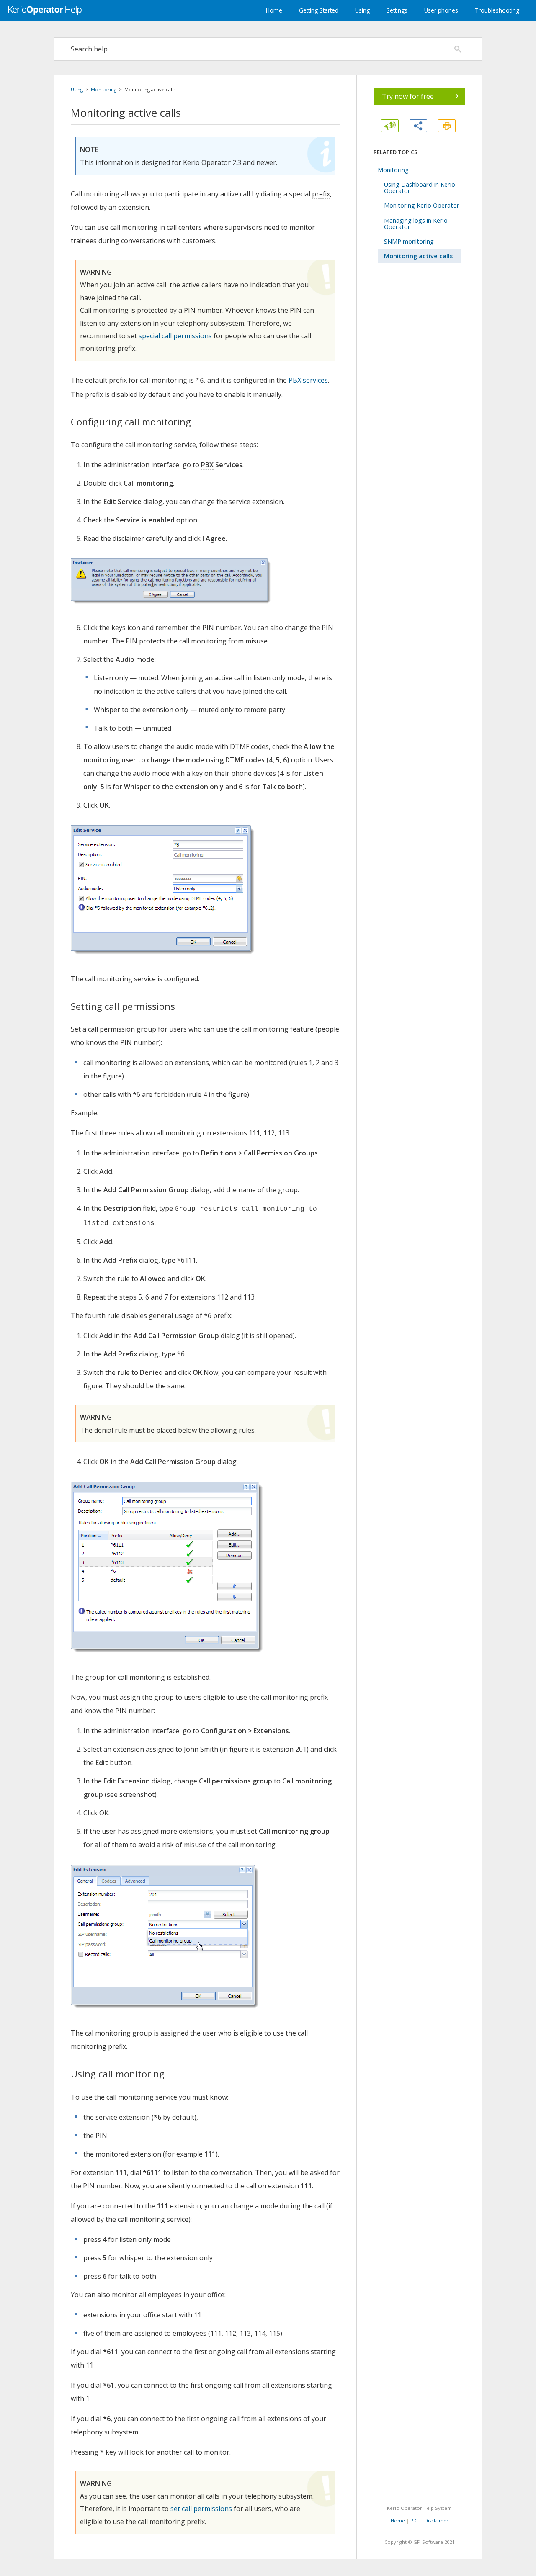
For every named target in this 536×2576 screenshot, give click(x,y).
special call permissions (175, 336)
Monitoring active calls (418, 256)
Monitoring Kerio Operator (422, 205)
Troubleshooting (497, 10)
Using (362, 10)
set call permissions (201, 2509)
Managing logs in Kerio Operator (416, 224)
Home (274, 10)
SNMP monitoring (409, 241)
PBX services (308, 380)
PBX (207, 465)
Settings (397, 10)
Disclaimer (437, 2521)
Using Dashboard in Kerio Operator (420, 188)
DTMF (240, 746)
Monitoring (104, 89)
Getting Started (319, 10)
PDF (415, 2521)
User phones (441, 10)
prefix (321, 194)
